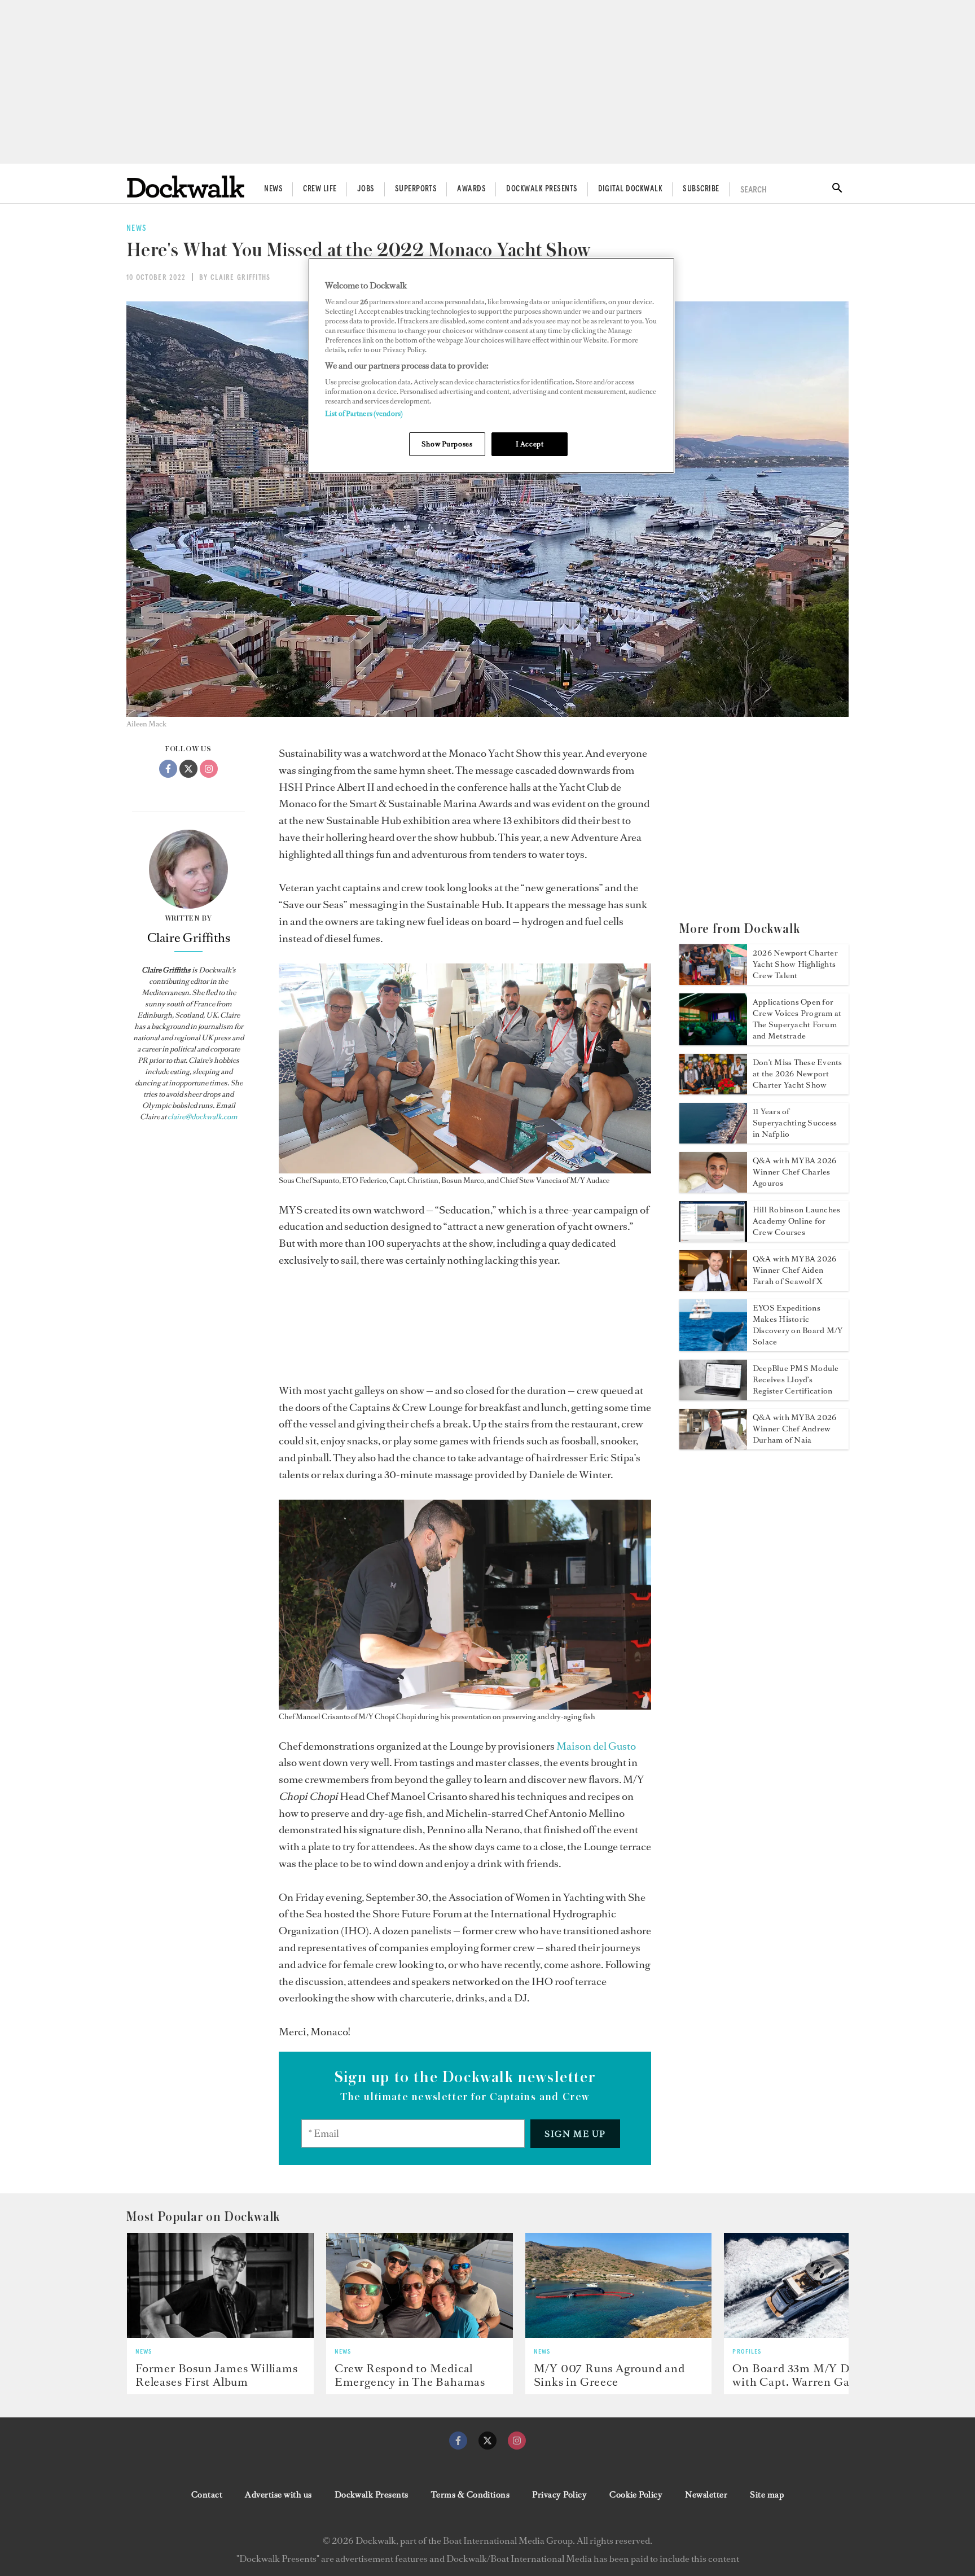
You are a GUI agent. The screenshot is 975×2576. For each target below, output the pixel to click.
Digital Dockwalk (631, 189)
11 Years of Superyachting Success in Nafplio (795, 1123)
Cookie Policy (636, 2495)
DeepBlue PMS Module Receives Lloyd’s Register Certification (796, 1380)
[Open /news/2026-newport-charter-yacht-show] (713, 982)
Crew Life (320, 189)
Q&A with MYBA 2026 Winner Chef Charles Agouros (794, 1172)
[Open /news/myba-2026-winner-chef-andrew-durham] (713, 1446)
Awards (471, 189)
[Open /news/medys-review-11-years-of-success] (713, 1140)
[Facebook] (168, 769)
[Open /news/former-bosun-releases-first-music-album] (220, 2285)
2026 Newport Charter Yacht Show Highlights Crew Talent (795, 964)
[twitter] (488, 2441)
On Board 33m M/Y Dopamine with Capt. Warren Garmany (814, 2375)
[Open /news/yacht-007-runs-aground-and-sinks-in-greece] (619, 2285)
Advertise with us (278, 2495)
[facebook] (458, 2441)
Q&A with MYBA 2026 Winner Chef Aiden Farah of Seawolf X (794, 1270)
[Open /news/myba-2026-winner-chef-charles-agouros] (713, 1189)
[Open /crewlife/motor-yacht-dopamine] (817, 2285)
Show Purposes (447, 444)
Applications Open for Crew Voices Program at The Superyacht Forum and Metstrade (797, 1019)
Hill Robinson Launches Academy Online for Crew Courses (796, 1221)
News (273, 189)
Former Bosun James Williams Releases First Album (217, 2375)
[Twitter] (188, 769)
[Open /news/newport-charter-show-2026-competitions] (713, 1091)
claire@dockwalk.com (203, 1117)
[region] (491, 365)
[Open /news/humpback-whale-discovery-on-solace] (713, 1348)
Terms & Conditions (471, 2495)
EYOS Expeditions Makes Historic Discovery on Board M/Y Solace (798, 1325)
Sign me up (575, 2134)
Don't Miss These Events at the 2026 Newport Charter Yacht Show (798, 1074)
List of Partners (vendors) (364, 413)
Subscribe (701, 189)
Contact (207, 2495)
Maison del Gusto (596, 1746)
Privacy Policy (559, 2495)
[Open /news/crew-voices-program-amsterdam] (713, 1042)
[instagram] (517, 2441)
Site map (767, 2495)
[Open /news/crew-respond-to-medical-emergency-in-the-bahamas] (420, 2285)
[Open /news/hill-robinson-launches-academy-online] (713, 1238)
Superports (416, 189)
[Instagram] (209, 769)
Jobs (366, 189)
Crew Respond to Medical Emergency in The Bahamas (410, 2375)
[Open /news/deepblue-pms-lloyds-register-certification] (713, 1397)
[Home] (186, 187)
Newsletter (706, 2495)
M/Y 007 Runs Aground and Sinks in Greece (609, 2375)
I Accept (530, 444)
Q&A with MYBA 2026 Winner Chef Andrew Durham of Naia (794, 1429)
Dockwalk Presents (542, 189)
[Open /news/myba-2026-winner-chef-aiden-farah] (713, 1287)
